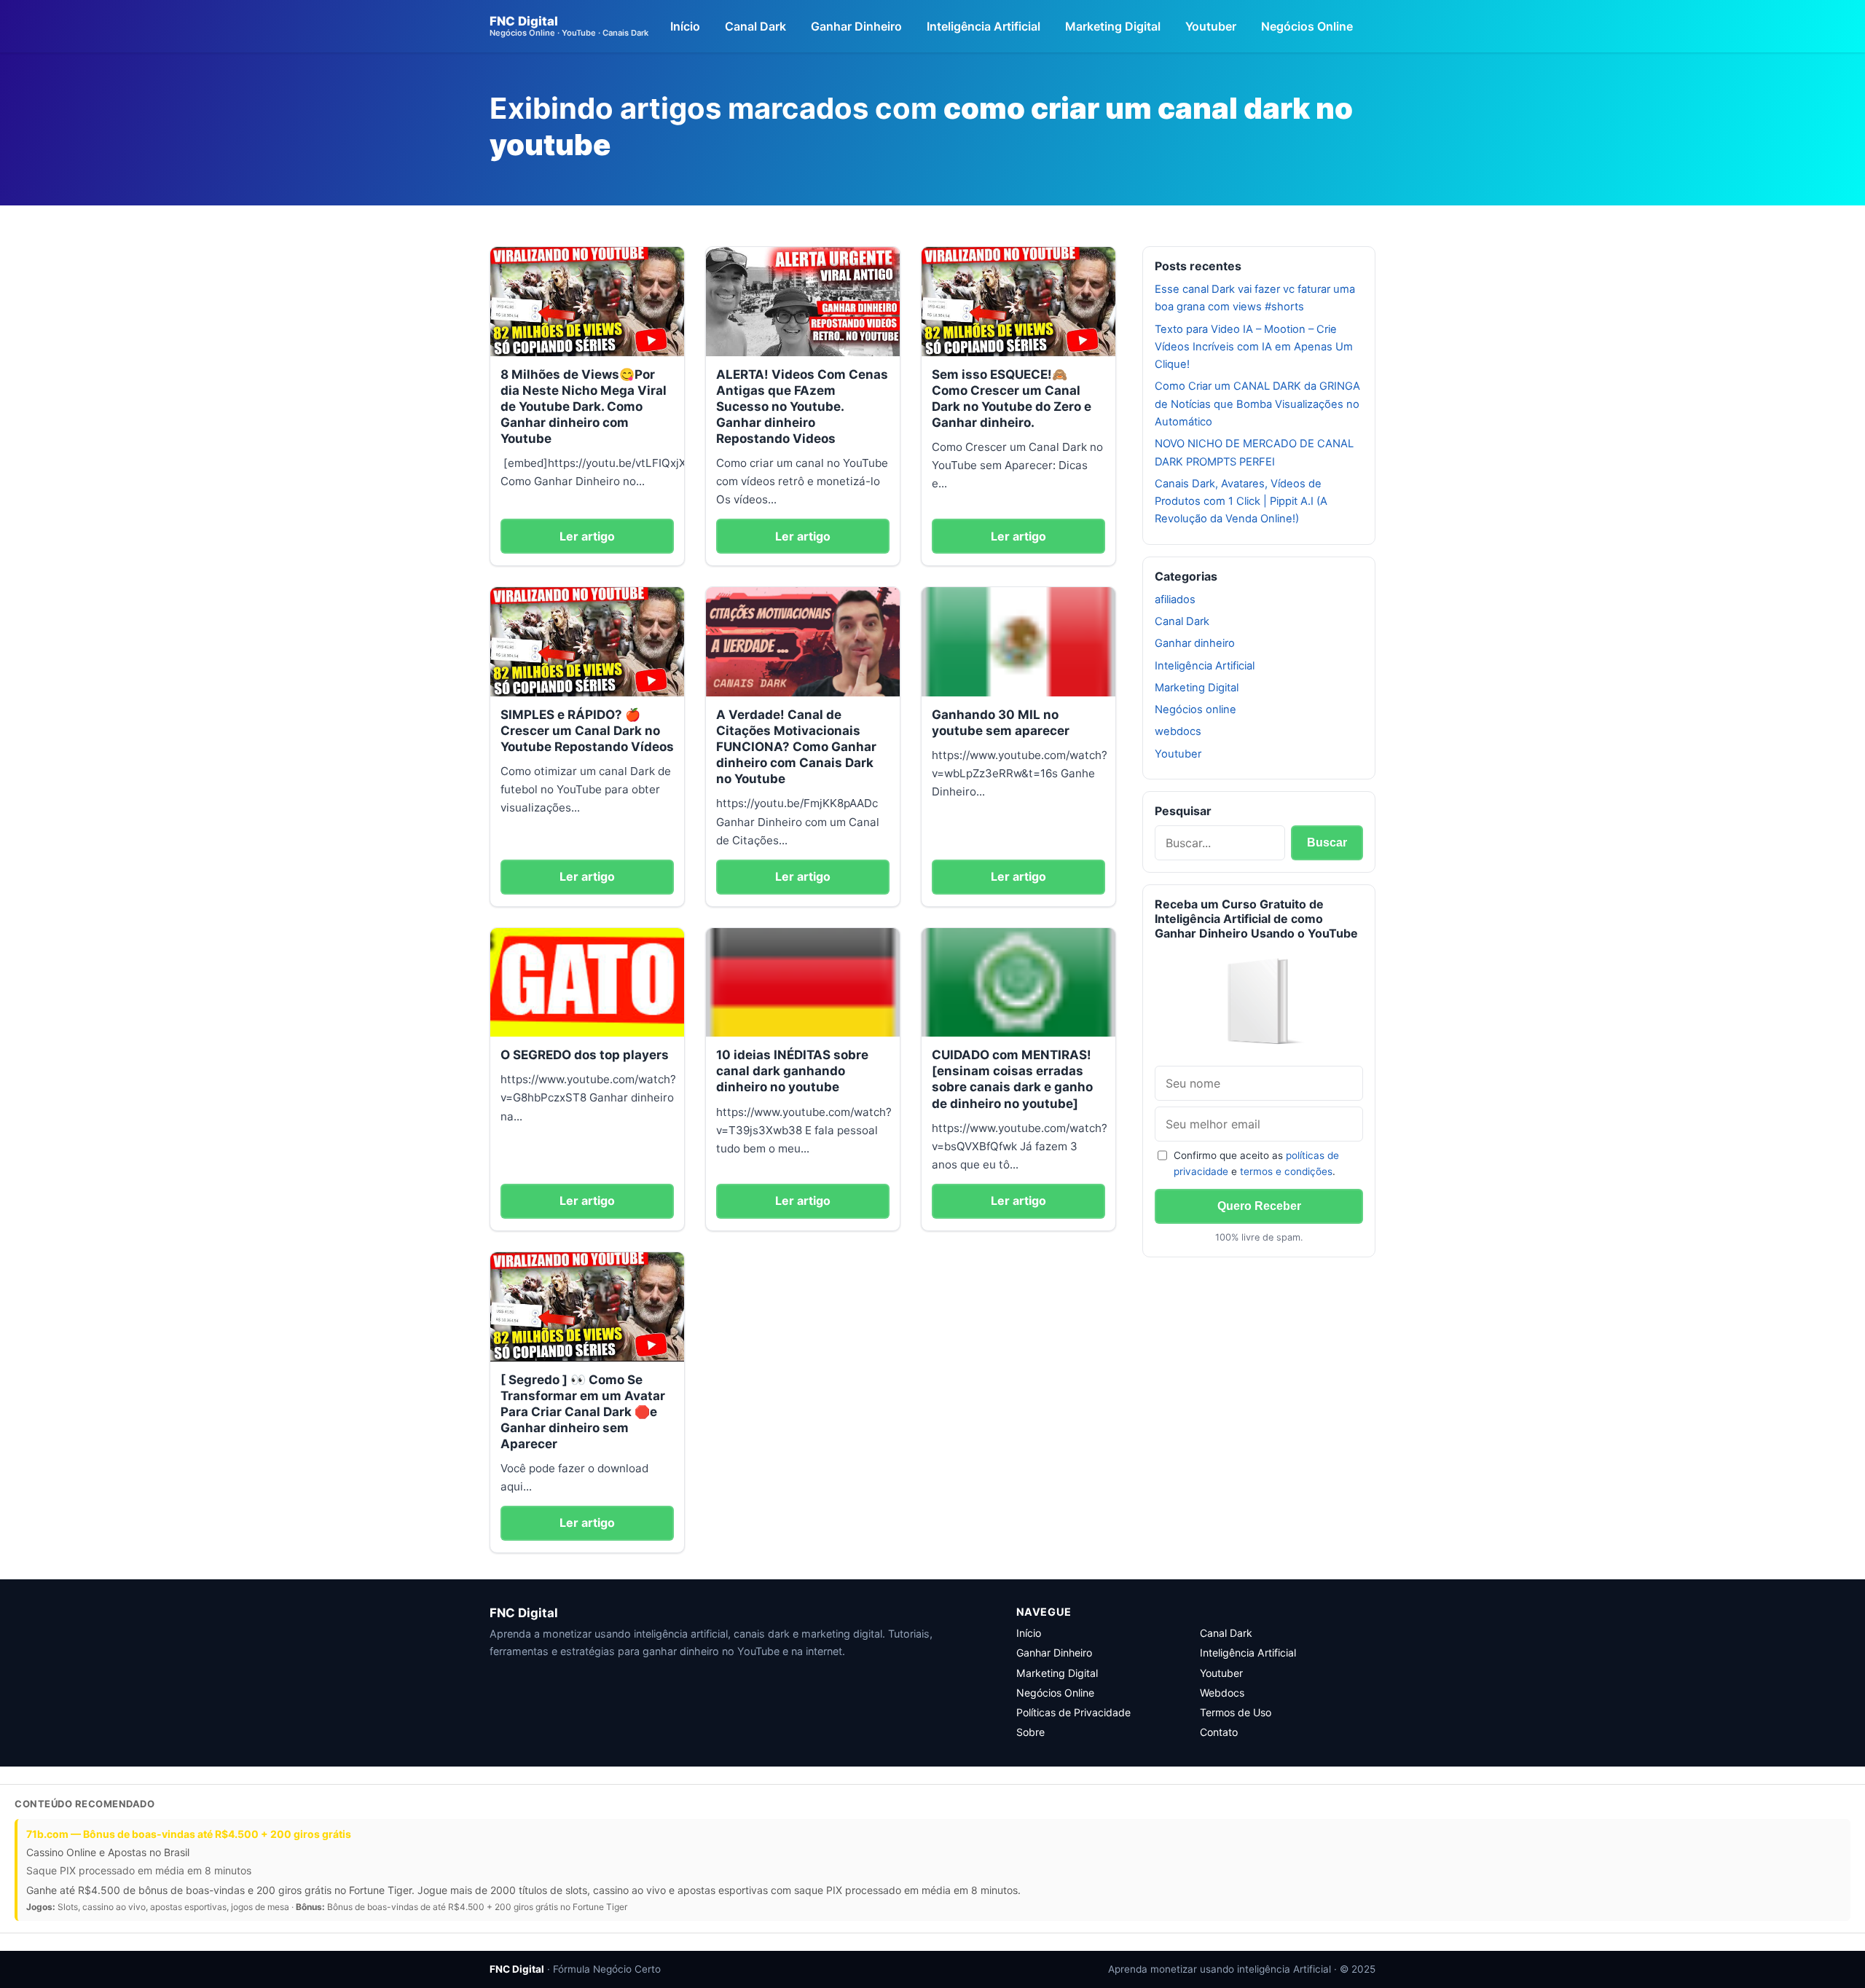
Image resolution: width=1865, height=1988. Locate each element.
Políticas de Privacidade (1073, 1712)
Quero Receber (1259, 1206)
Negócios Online (1307, 26)
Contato (1219, 1732)
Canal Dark (755, 26)
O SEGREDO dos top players (585, 1055)
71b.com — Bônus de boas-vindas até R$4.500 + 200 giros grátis (189, 1834)
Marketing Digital (1113, 26)
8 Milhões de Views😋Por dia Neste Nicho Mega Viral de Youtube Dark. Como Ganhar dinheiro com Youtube (584, 406)
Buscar (1327, 842)
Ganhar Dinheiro (856, 26)
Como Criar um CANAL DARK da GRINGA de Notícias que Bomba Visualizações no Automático (1257, 404)
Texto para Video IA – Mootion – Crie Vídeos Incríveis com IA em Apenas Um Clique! (1254, 347)
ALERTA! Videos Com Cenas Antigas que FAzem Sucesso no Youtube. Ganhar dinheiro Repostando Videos (802, 406)
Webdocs (1222, 1693)
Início (685, 26)
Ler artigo (587, 536)
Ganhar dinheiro (1195, 643)
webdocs (1178, 731)
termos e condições (1286, 1171)
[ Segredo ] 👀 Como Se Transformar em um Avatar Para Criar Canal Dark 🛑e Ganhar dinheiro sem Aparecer (583, 1412)
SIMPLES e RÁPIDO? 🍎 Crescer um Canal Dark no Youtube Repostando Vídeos (587, 731)
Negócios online (1195, 710)
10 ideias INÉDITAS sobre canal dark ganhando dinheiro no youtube (792, 1071)
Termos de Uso (1236, 1712)
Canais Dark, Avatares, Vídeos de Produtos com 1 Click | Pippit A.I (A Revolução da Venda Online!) (1241, 502)
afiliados (1175, 600)
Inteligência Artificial (983, 26)
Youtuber (1211, 26)
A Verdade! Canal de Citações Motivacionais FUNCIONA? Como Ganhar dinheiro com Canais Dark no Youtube (796, 747)
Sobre (1030, 1732)
